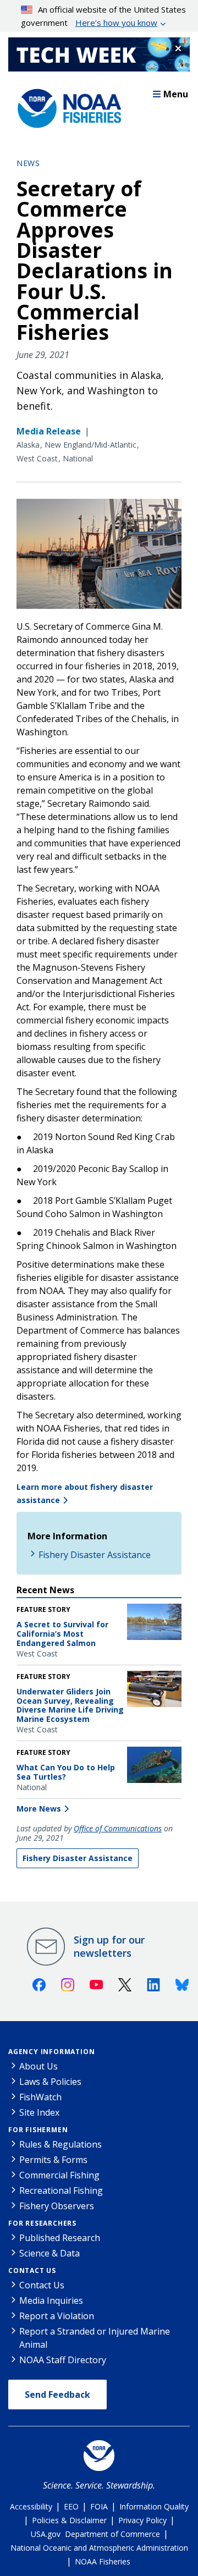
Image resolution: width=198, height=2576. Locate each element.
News (28, 163)
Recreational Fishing (61, 2190)
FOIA (99, 2506)
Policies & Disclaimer (69, 2520)
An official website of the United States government (104, 16)
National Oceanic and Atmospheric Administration (99, 2548)
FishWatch (40, 2097)
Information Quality (154, 2506)
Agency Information (51, 2052)
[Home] (66, 106)
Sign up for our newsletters (109, 1946)
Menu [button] (176, 94)
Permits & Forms (53, 2160)
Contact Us (32, 2270)
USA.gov (46, 2534)
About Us (38, 2066)
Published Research (60, 2238)
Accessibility (31, 2506)
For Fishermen (38, 2130)
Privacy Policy (142, 2520)
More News (39, 1809)
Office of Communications (118, 1828)
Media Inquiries (51, 2300)
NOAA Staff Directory (63, 2360)
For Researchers (42, 2223)
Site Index (39, 2112)
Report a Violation (57, 2316)
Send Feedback (57, 2395)
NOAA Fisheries (103, 2561)
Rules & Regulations (61, 2144)
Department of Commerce (112, 2534)
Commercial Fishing (59, 2175)
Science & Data (50, 2253)
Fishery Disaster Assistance (95, 1555)
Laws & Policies (50, 2082)
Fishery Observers (57, 2206)
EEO (71, 2506)
